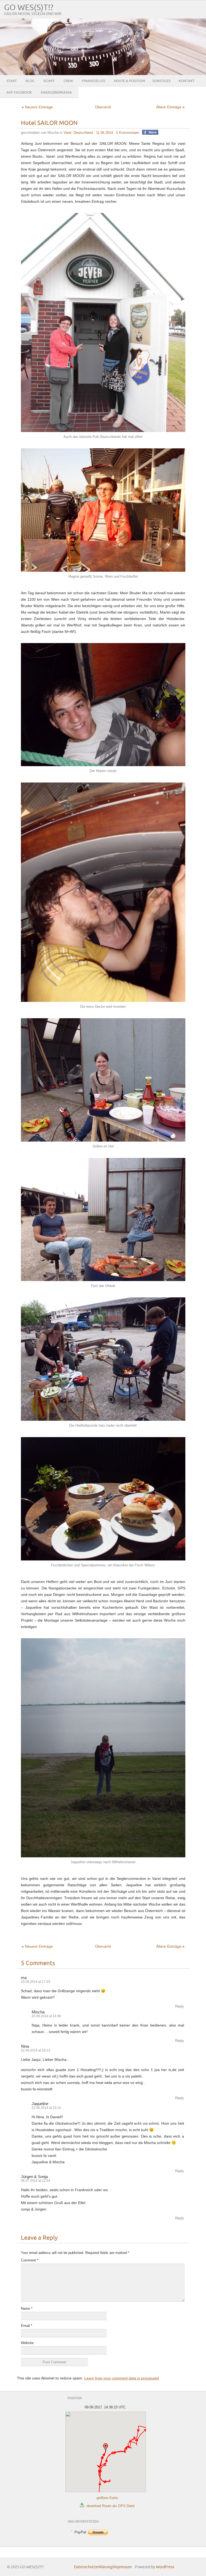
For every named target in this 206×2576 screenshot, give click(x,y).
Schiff (49, 81)
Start (12, 81)
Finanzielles (93, 81)
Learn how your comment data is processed (122, 2378)
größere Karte (107, 2498)
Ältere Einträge (169, 107)
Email (27, 2326)
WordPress (165, 2567)
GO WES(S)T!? (29, 8)
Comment (30, 2260)
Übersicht (103, 107)
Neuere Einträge (39, 107)
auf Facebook (19, 93)
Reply (180, 2006)
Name (27, 2309)
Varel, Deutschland (78, 133)
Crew (68, 81)
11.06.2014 (104, 133)
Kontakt (187, 81)
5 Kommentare (128, 133)
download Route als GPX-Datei (111, 2506)
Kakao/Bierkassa (56, 93)
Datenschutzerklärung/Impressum (103, 2567)
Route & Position (129, 81)
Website (27, 2343)
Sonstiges (161, 81)
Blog (30, 81)
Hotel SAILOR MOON (49, 123)
